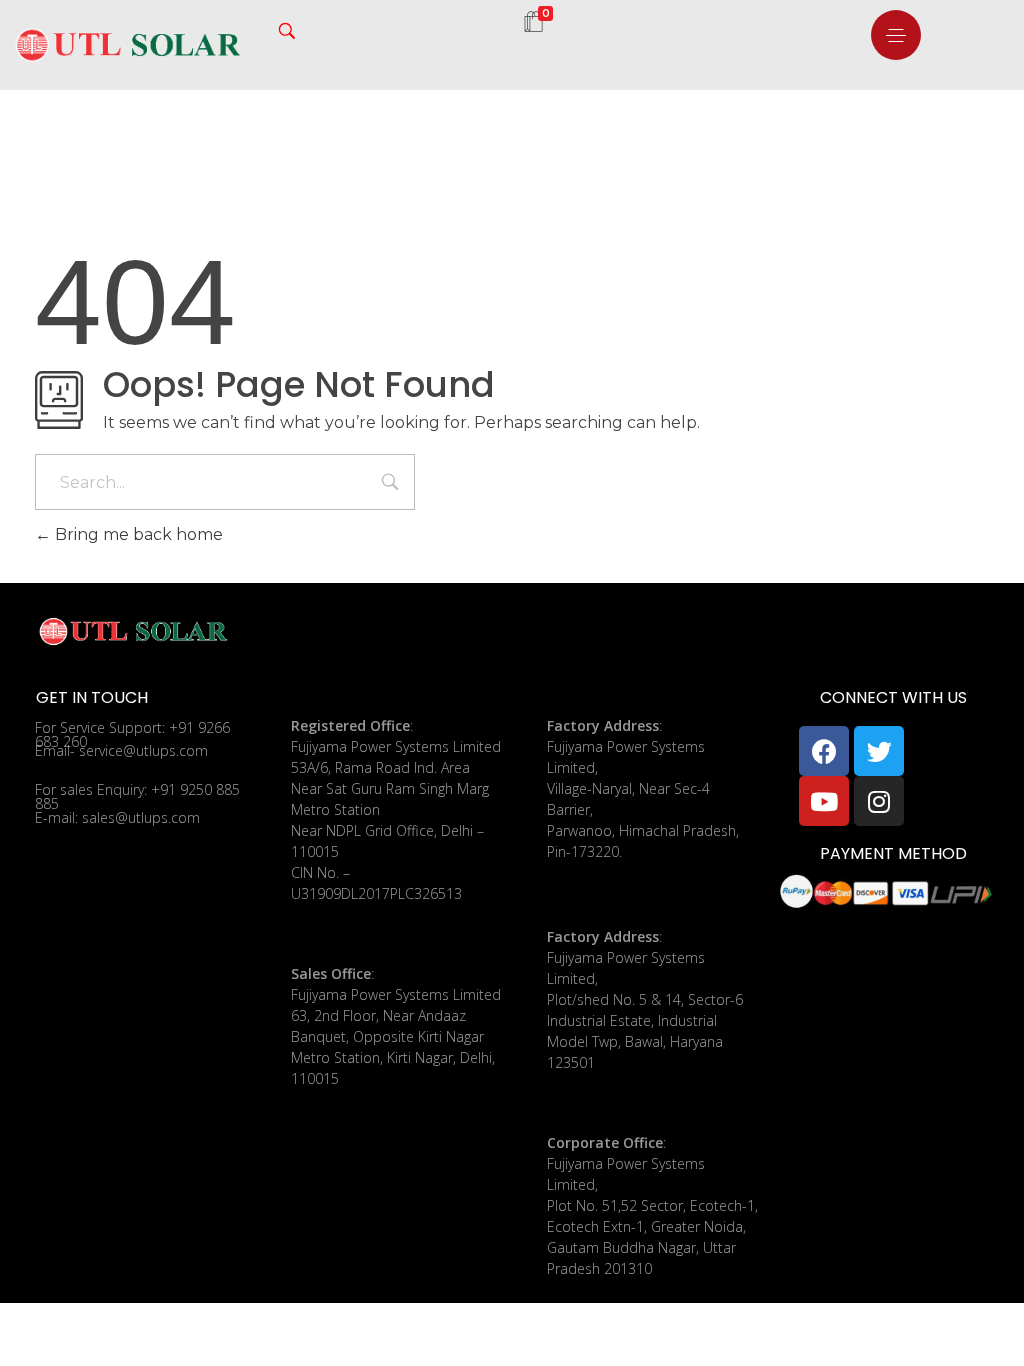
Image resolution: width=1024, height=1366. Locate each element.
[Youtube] (824, 801)
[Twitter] (879, 751)
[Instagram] (879, 801)
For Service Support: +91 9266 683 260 (132, 734)
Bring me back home (137, 534)
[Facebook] (824, 751)
